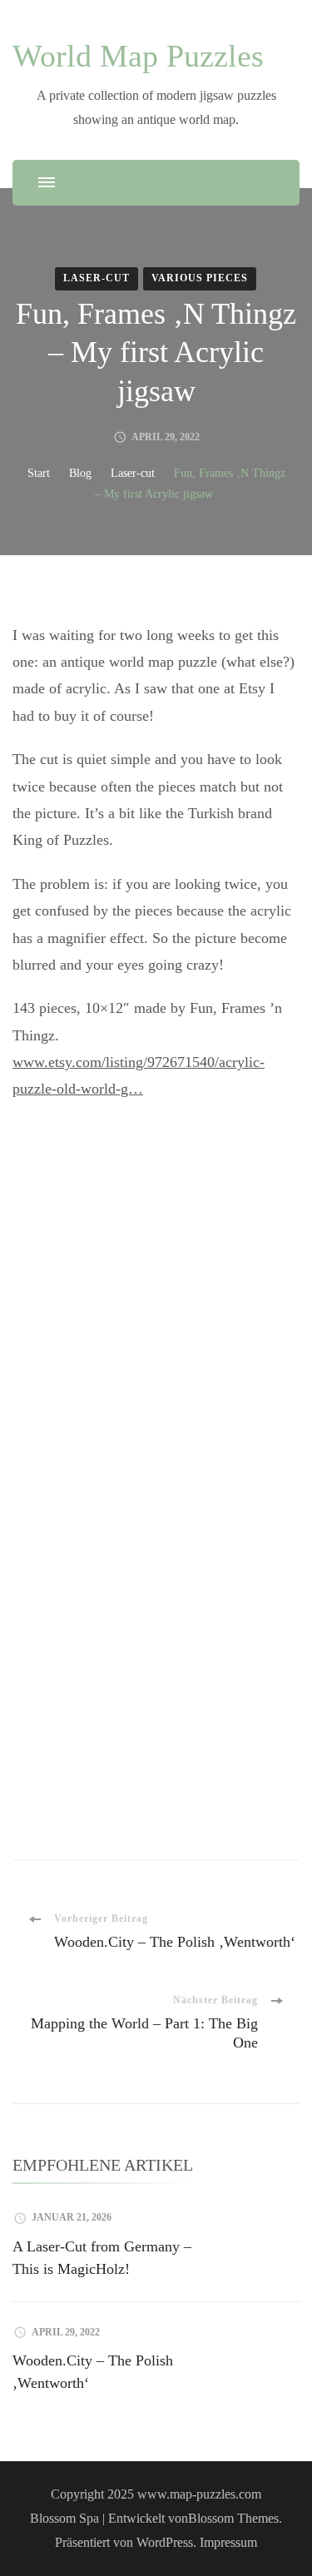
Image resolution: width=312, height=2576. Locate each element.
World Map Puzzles (138, 56)
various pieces (200, 278)
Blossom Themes (233, 2518)
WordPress (165, 2542)
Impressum (228, 2542)
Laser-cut (97, 278)
